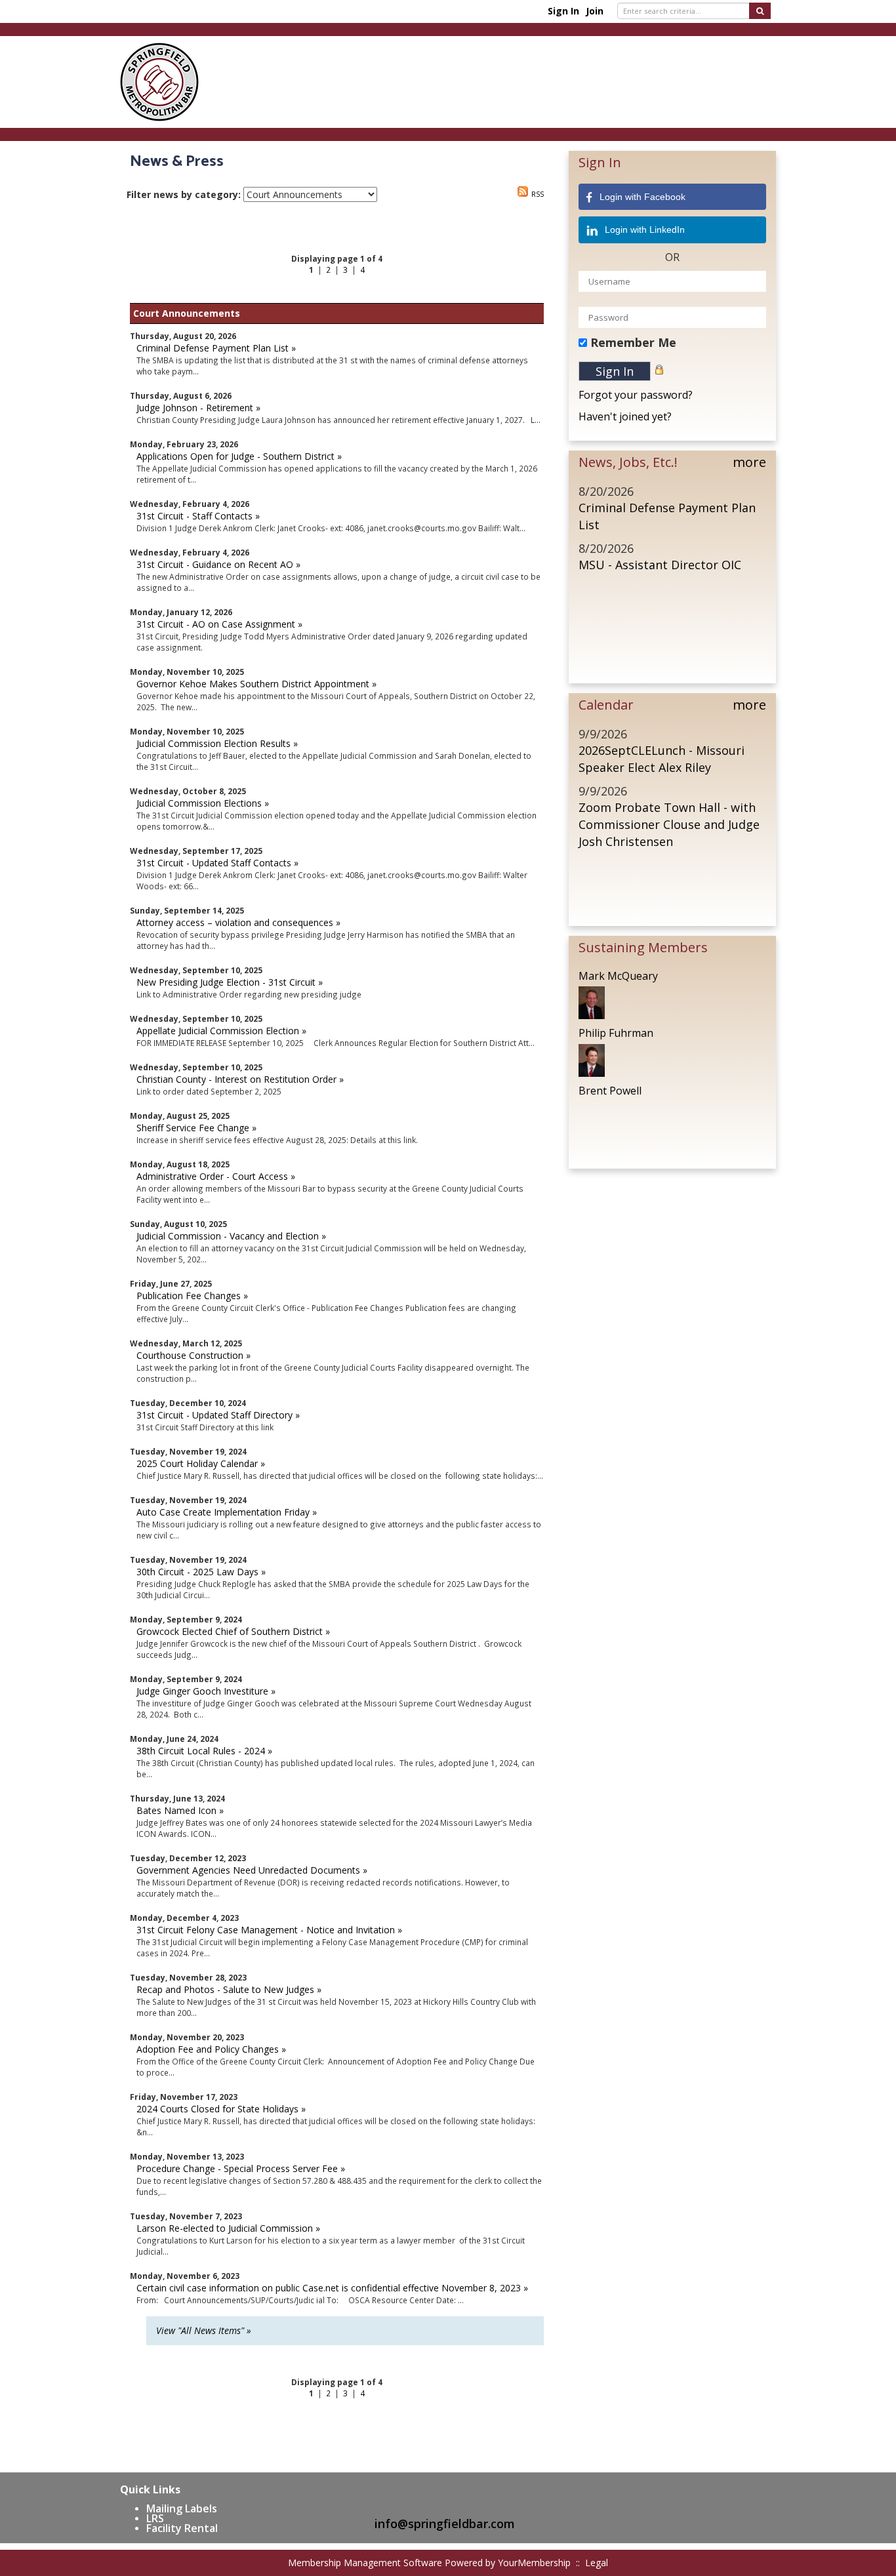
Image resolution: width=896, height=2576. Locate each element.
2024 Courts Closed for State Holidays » (221, 2109)
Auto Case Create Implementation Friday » (227, 1512)
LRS (155, 2518)
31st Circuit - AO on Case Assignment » (219, 624)
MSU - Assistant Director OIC (660, 565)
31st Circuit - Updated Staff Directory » (218, 1415)
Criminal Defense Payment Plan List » (216, 348)
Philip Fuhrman (616, 1033)
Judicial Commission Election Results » (217, 743)
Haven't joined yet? (625, 416)
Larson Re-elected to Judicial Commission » (228, 2228)
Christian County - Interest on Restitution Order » (240, 1079)
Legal (597, 2563)
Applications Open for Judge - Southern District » (239, 456)
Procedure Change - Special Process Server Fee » (241, 2168)
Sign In (563, 11)
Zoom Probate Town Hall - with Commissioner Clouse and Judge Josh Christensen (669, 824)
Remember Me (633, 342)
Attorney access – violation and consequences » (238, 922)
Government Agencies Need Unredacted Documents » (252, 1870)
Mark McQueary (618, 976)
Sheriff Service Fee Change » (196, 1128)
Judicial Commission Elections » (203, 803)
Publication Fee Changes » (192, 1296)
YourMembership (534, 2563)
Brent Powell (610, 1091)
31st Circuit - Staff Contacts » (198, 516)
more (749, 462)
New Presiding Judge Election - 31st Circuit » (230, 982)
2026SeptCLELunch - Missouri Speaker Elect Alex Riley (662, 759)
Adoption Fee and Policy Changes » (211, 2049)
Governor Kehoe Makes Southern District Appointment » (256, 684)
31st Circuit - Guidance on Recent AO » (218, 564)
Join (595, 11)
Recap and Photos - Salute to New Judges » (229, 1989)
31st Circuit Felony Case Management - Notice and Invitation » (269, 1930)
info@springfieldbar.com (445, 2524)
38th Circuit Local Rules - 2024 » (204, 1751)
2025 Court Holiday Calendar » (201, 1463)
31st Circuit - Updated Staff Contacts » (217, 863)
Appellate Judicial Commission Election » (221, 1031)
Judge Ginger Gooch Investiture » (206, 1691)
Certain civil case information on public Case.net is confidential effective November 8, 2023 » (332, 2288)
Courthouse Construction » (193, 1355)
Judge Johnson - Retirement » (198, 408)
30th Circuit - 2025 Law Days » (201, 1572)
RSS (538, 194)
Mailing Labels (182, 2508)
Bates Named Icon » (180, 1810)
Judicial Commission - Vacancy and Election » (231, 1236)
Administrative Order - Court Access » (216, 1176)
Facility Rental (182, 2528)
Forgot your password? (636, 395)
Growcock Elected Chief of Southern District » (233, 1631)
